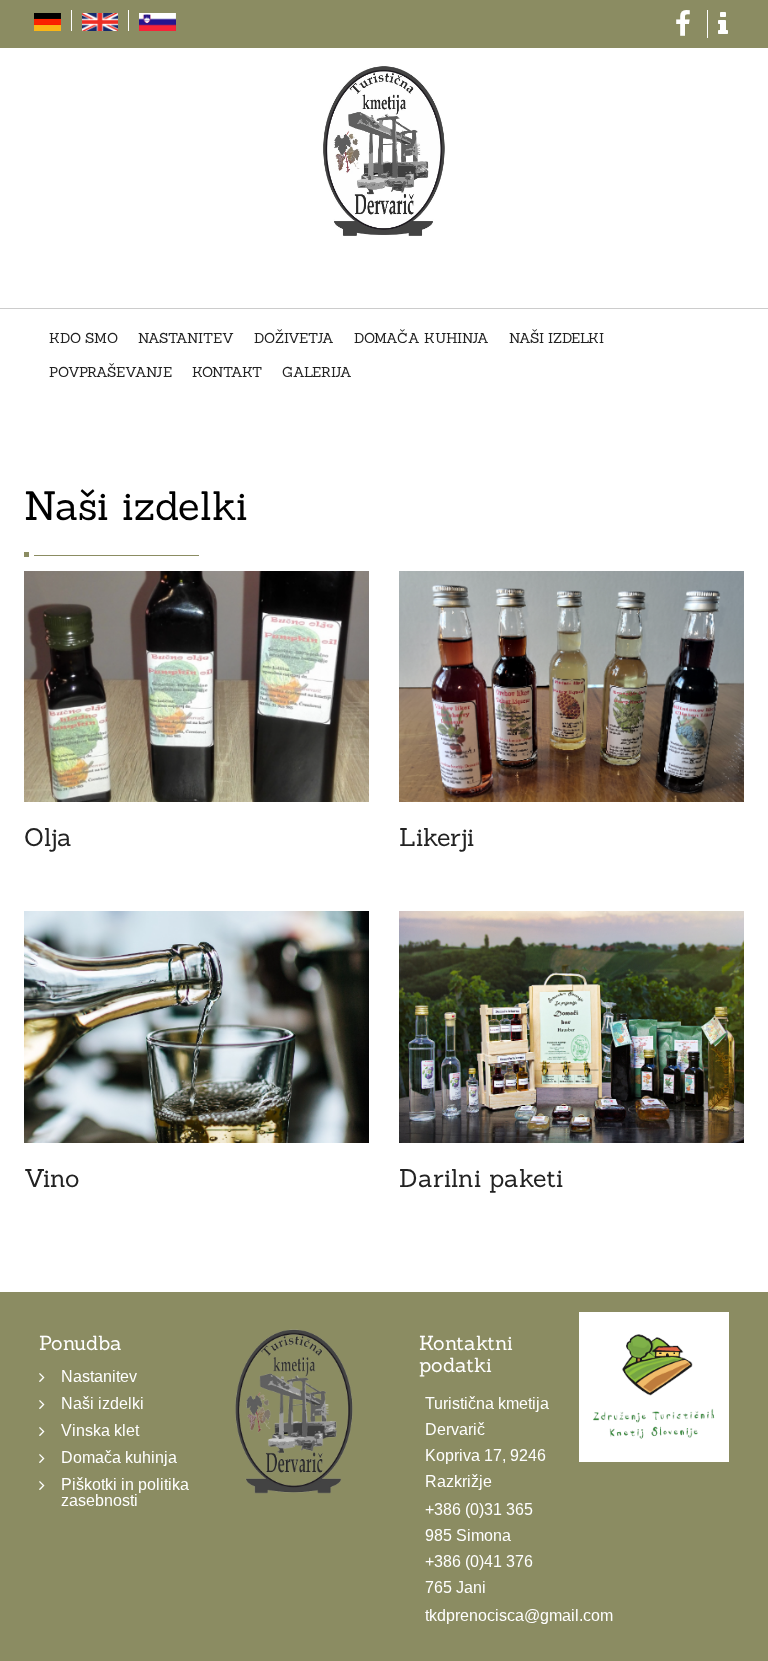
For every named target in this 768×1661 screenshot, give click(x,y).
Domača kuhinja (421, 339)
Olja (48, 837)
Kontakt (227, 373)
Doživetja (294, 339)
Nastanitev (186, 339)
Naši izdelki (556, 339)
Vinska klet (100, 1430)
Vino (51, 1178)
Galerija (317, 373)
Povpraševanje (110, 373)
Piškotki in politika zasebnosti (125, 1492)
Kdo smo (83, 339)
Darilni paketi (481, 1178)
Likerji (436, 837)
